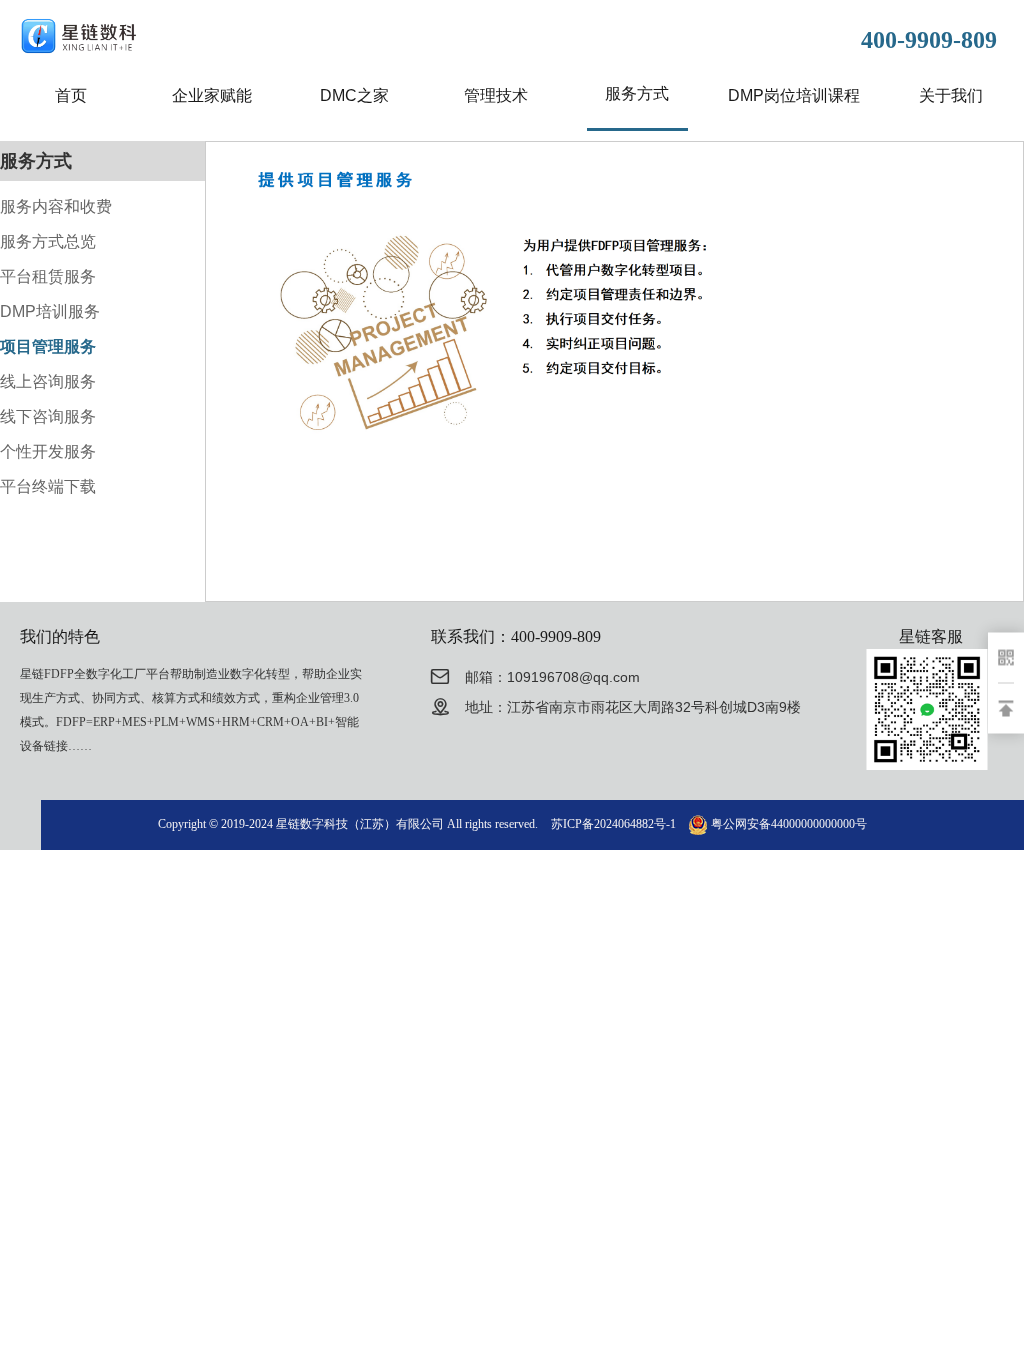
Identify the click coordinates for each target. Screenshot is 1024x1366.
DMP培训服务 (50, 311)
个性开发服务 (48, 451)
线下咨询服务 (48, 416)
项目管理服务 (48, 346)
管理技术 (496, 95)
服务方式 (637, 93)
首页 (71, 95)
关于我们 (951, 95)
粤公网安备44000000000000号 (789, 824)
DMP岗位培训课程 (794, 95)
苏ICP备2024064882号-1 (613, 824)
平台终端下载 (48, 486)
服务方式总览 (48, 241)
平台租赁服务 (48, 276)
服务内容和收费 (56, 206)
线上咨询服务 (48, 381)
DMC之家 (354, 95)
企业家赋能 (212, 95)
